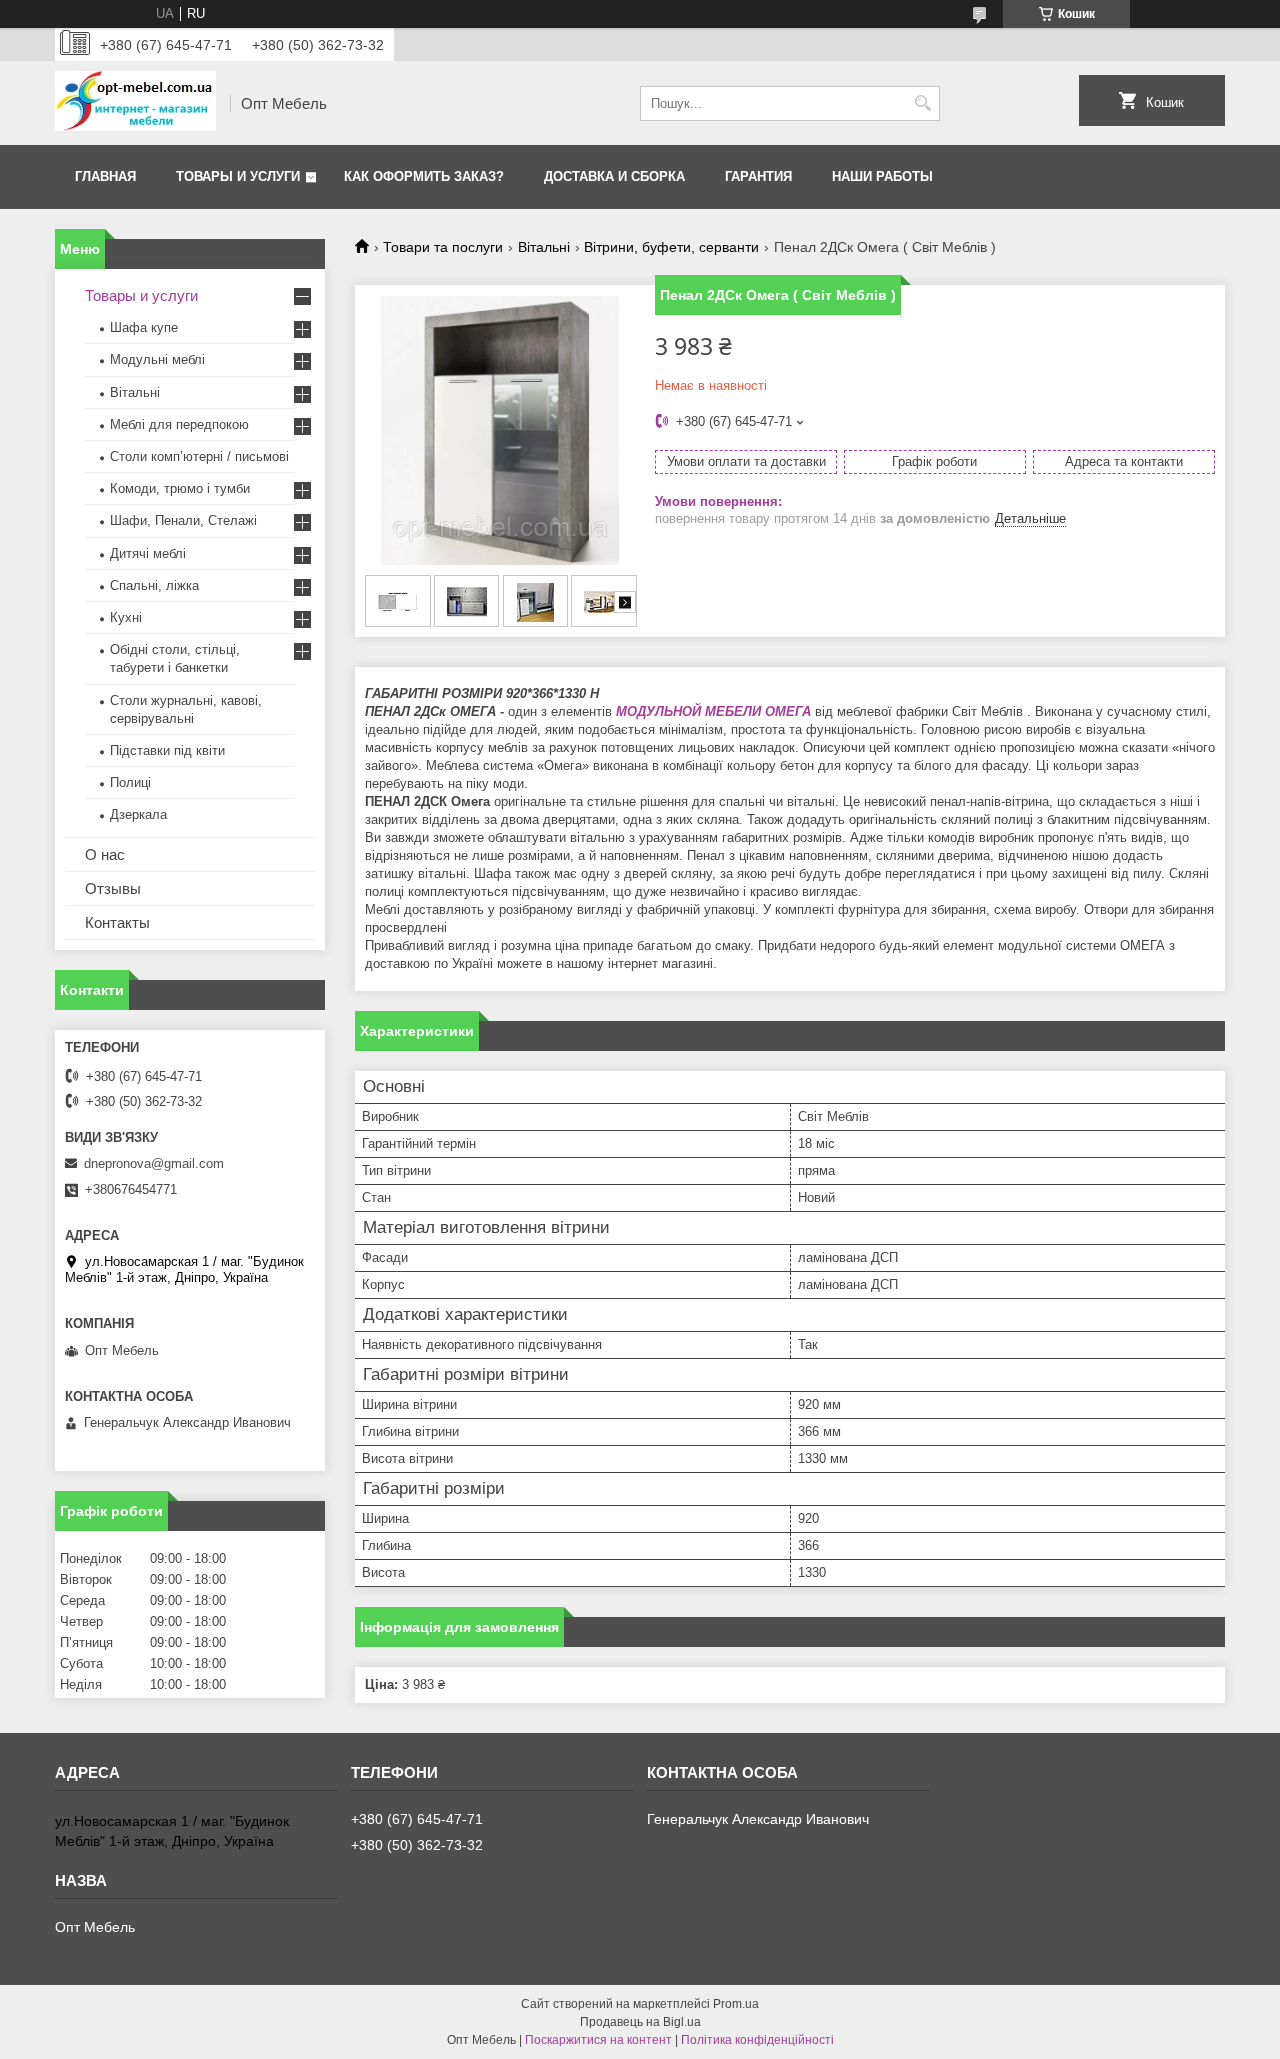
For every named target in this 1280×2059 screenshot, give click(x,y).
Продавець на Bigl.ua (640, 2022)
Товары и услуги (238, 176)
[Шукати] (922, 103)
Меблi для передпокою (179, 424)
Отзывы (113, 888)
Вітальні (544, 247)
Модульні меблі (157, 359)
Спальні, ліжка (154, 585)
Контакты (117, 922)
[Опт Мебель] (135, 103)
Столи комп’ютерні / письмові (199, 456)
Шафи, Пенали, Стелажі (183, 520)
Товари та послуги (443, 247)
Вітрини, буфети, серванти (671, 247)
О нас (105, 854)
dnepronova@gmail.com (154, 1163)
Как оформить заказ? (424, 176)
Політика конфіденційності (757, 2040)
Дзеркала (138, 814)
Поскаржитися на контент (598, 2040)
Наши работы (882, 176)
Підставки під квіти (167, 750)
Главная (105, 176)
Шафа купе (144, 327)
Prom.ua (736, 2004)
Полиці (130, 782)
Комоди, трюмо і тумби (180, 488)
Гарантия (758, 176)
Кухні (126, 617)
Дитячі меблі (148, 553)
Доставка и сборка (614, 176)
